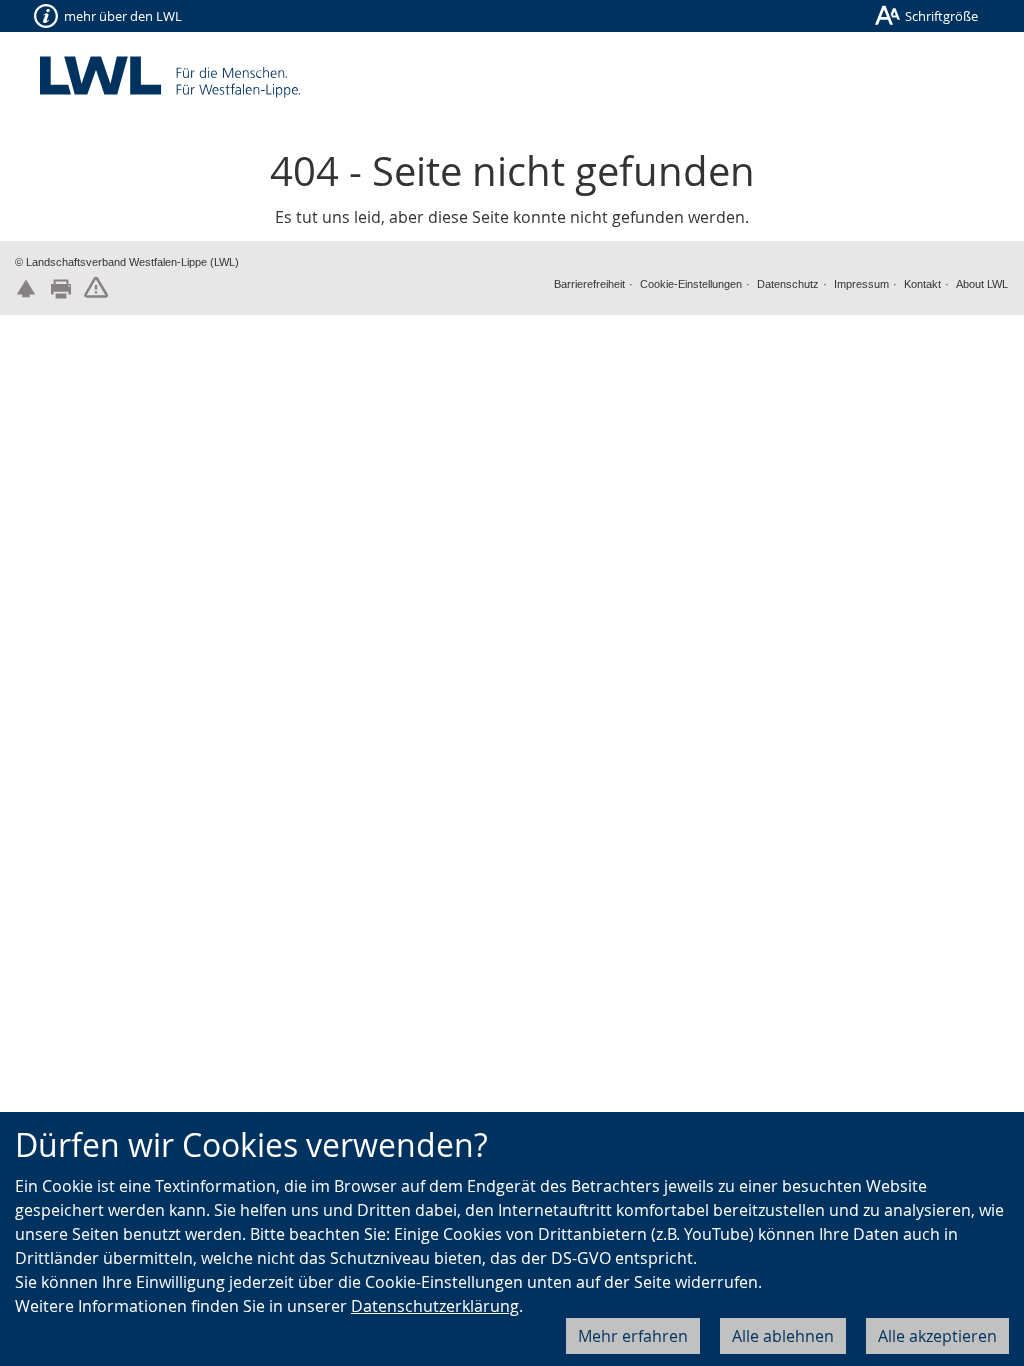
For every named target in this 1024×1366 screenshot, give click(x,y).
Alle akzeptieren (937, 1336)
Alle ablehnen (783, 1336)
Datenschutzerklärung (435, 1306)
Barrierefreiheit (589, 284)
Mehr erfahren (633, 1336)
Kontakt (922, 284)
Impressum (861, 284)
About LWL (982, 284)
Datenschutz (788, 284)
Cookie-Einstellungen (691, 284)
